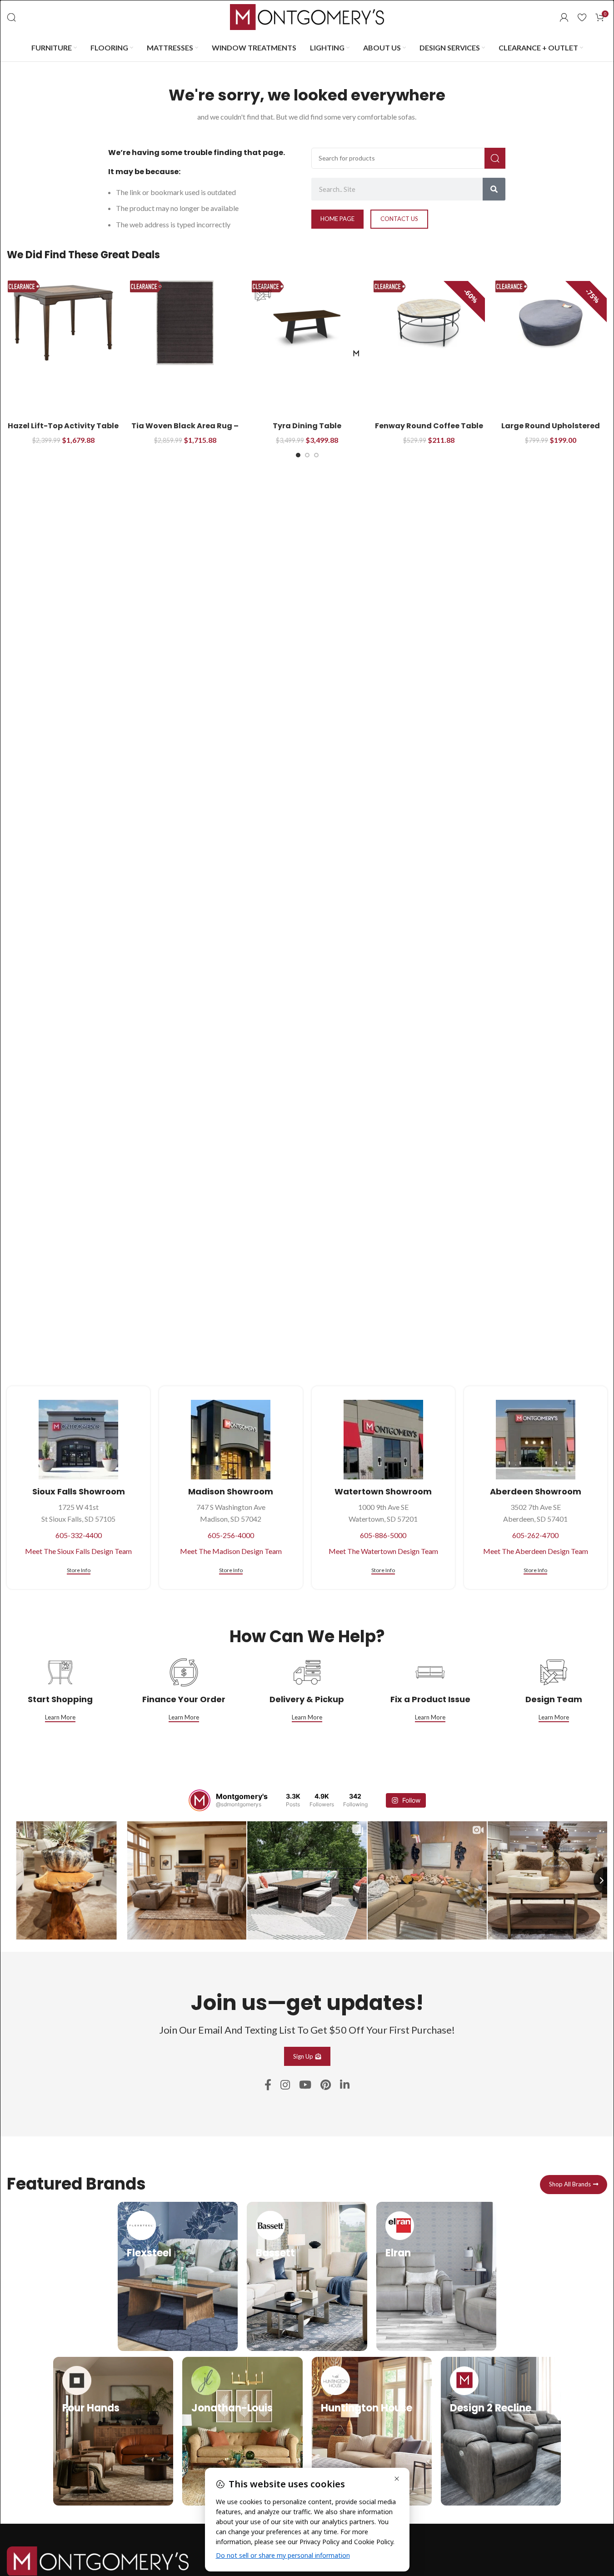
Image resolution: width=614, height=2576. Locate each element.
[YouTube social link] (305, 2085)
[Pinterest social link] (326, 2085)
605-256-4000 (231, 1535)
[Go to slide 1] (298, 455)
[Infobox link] (178, 2276)
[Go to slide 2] (307, 455)
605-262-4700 (535, 1535)
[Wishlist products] (582, 17)
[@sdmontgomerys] (200, 1800)
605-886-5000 (383, 1535)
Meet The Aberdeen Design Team (536, 1551)
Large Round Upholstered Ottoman (551, 431)
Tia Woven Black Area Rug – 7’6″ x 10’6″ (185, 431)
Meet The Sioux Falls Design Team (78, 1551)
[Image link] (98, 2560)
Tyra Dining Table (307, 426)
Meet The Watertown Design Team (383, 1551)
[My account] (564, 17)
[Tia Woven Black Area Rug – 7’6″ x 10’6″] (185, 323)
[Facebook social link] (268, 2085)
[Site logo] (307, 16)
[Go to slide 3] (316, 455)
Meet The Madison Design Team (231, 1551)
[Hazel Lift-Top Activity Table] (63, 323)
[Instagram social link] (285, 2085)
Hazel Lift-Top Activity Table (63, 426)
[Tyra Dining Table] (307, 323)
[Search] (11, 17)
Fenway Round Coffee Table (429, 426)
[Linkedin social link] (345, 2085)
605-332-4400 (79, 1535)
